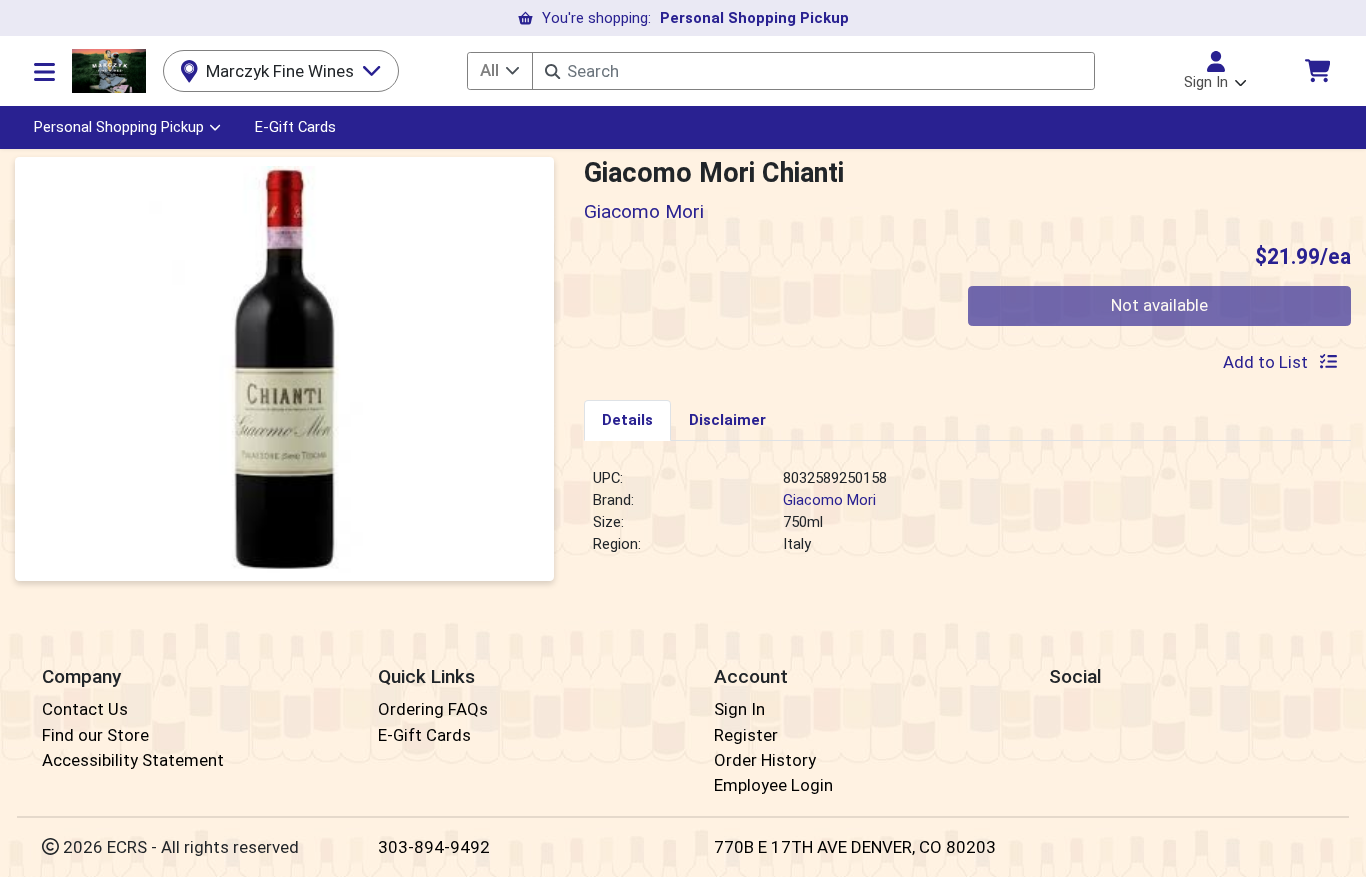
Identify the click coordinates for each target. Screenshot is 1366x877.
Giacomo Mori (829, 500)
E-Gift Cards (295, 127)
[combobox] (813, 71)
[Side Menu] (44, 71)
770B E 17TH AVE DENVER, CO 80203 (855, 847)
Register (746, 735)
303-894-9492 (434, 847)
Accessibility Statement (133, 760)
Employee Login (773, 785)
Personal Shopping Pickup (119, 127)
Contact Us (85, 709)
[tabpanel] (967, 520)
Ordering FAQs (433, 709)
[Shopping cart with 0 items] (1317, 70)
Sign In (739, 709)
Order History (765, 760)
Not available (1159, 305)
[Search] (552, 71)
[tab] (627, 420)
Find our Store (95, 735)
